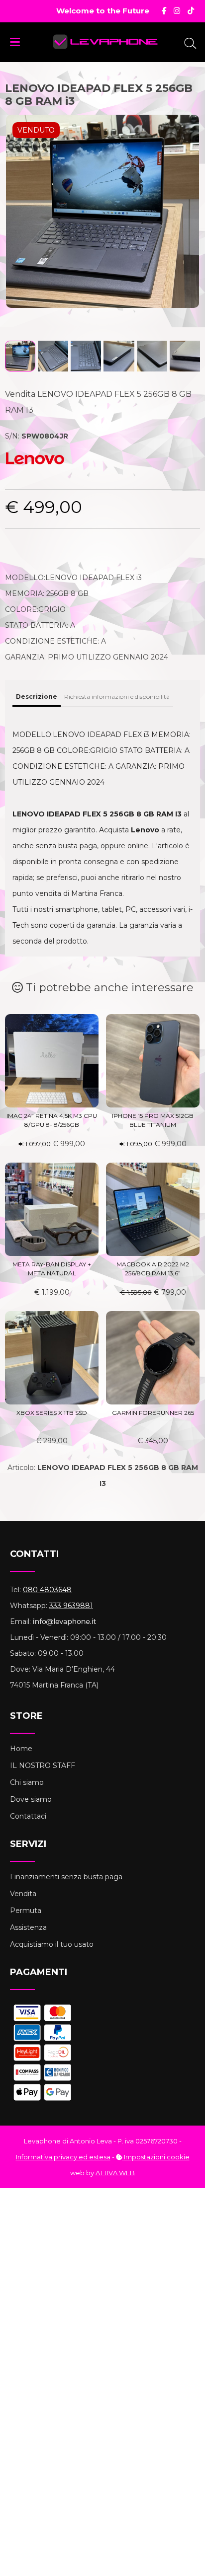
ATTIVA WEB (115, 2173)
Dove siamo (31, 1799)
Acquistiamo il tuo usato (52, 1944)
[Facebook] (164, 11)
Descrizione (37, 697)
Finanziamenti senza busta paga (66, 1877)
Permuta (26, 1911)
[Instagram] (177, 11)
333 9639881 (71, 1606)
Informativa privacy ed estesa (63, 2157)
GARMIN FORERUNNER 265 (153, 1413)
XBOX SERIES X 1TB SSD (52, 1413)
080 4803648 (47, 1590)
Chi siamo (27, 1782)
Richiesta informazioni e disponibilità (117, 697)
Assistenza (28, 1927)
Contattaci (28, 1816)
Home (21, 1749)
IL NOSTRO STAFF (43, 1766)
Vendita (23, 1894)
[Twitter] (191, 11)
